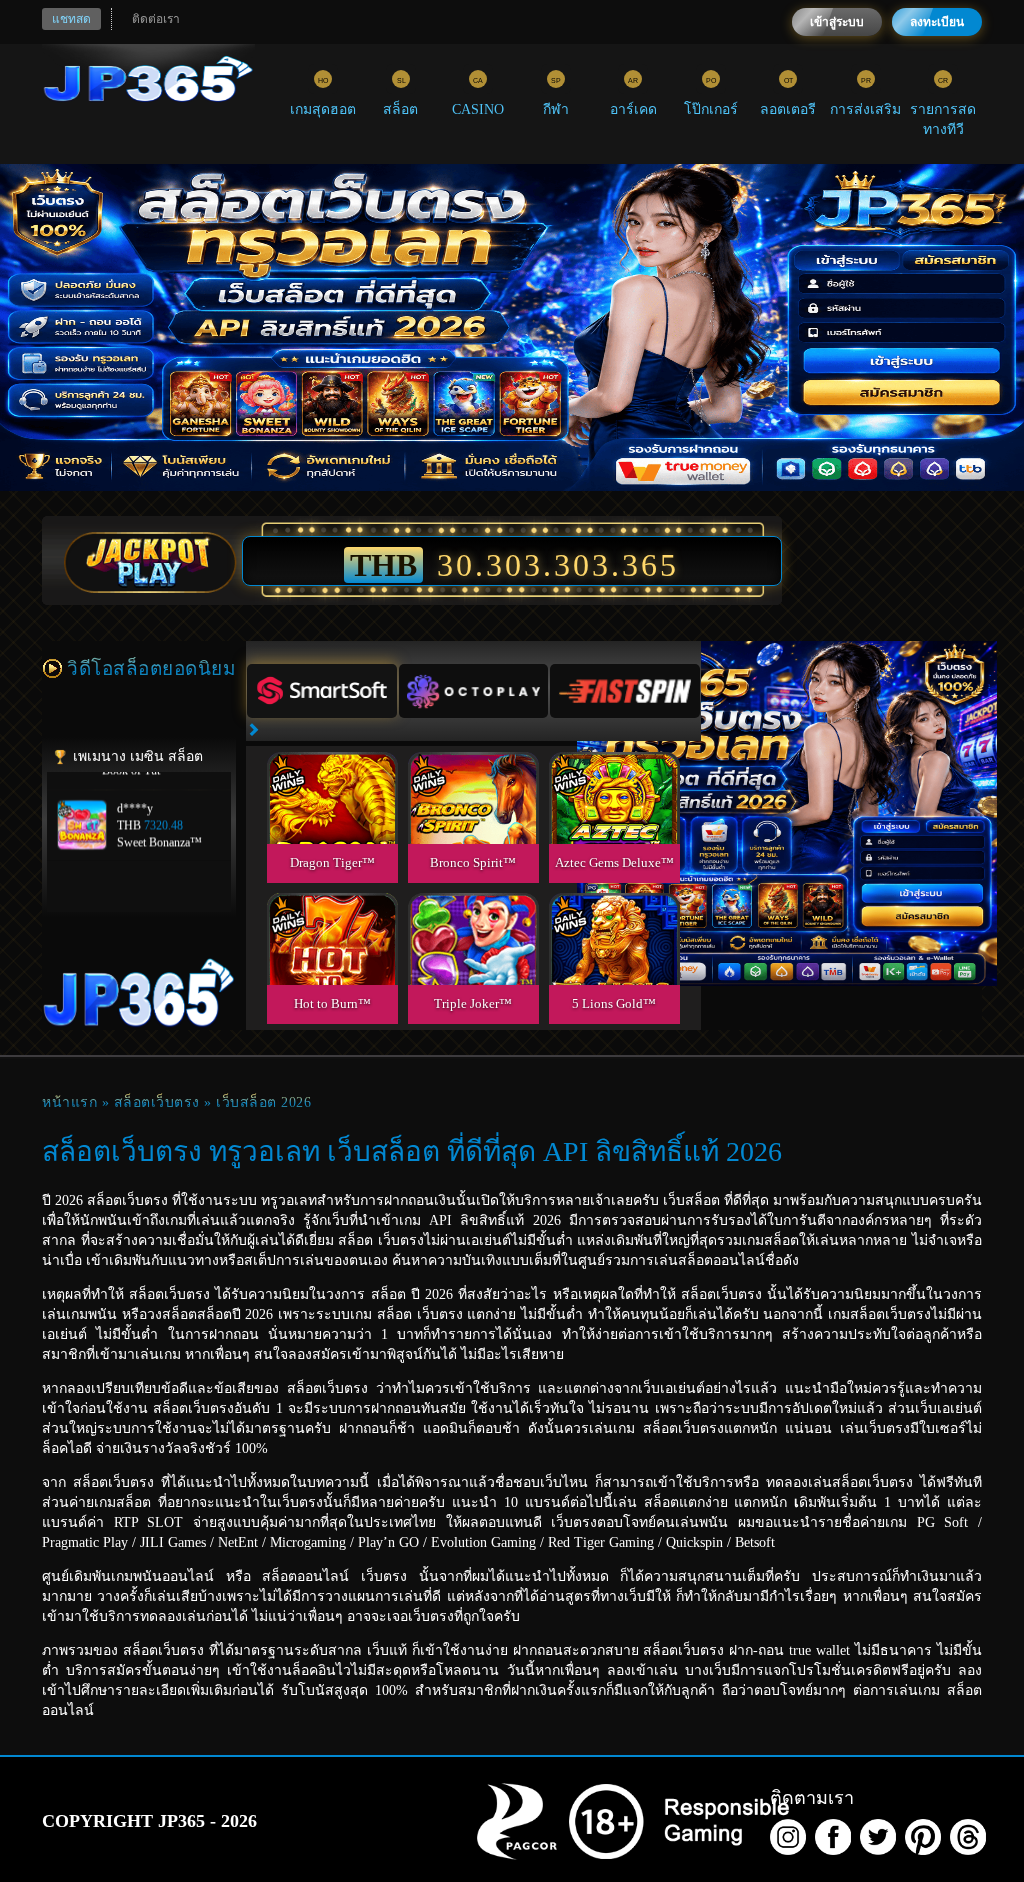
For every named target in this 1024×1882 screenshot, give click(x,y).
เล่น (332, 820)
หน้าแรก (69, 1102)
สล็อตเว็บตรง (157, 1102)
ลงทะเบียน (937, 22)
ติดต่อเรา (156, 19)
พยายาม (332, 774)
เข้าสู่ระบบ (837, 22)
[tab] (322, 691)
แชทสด (71, 19)
